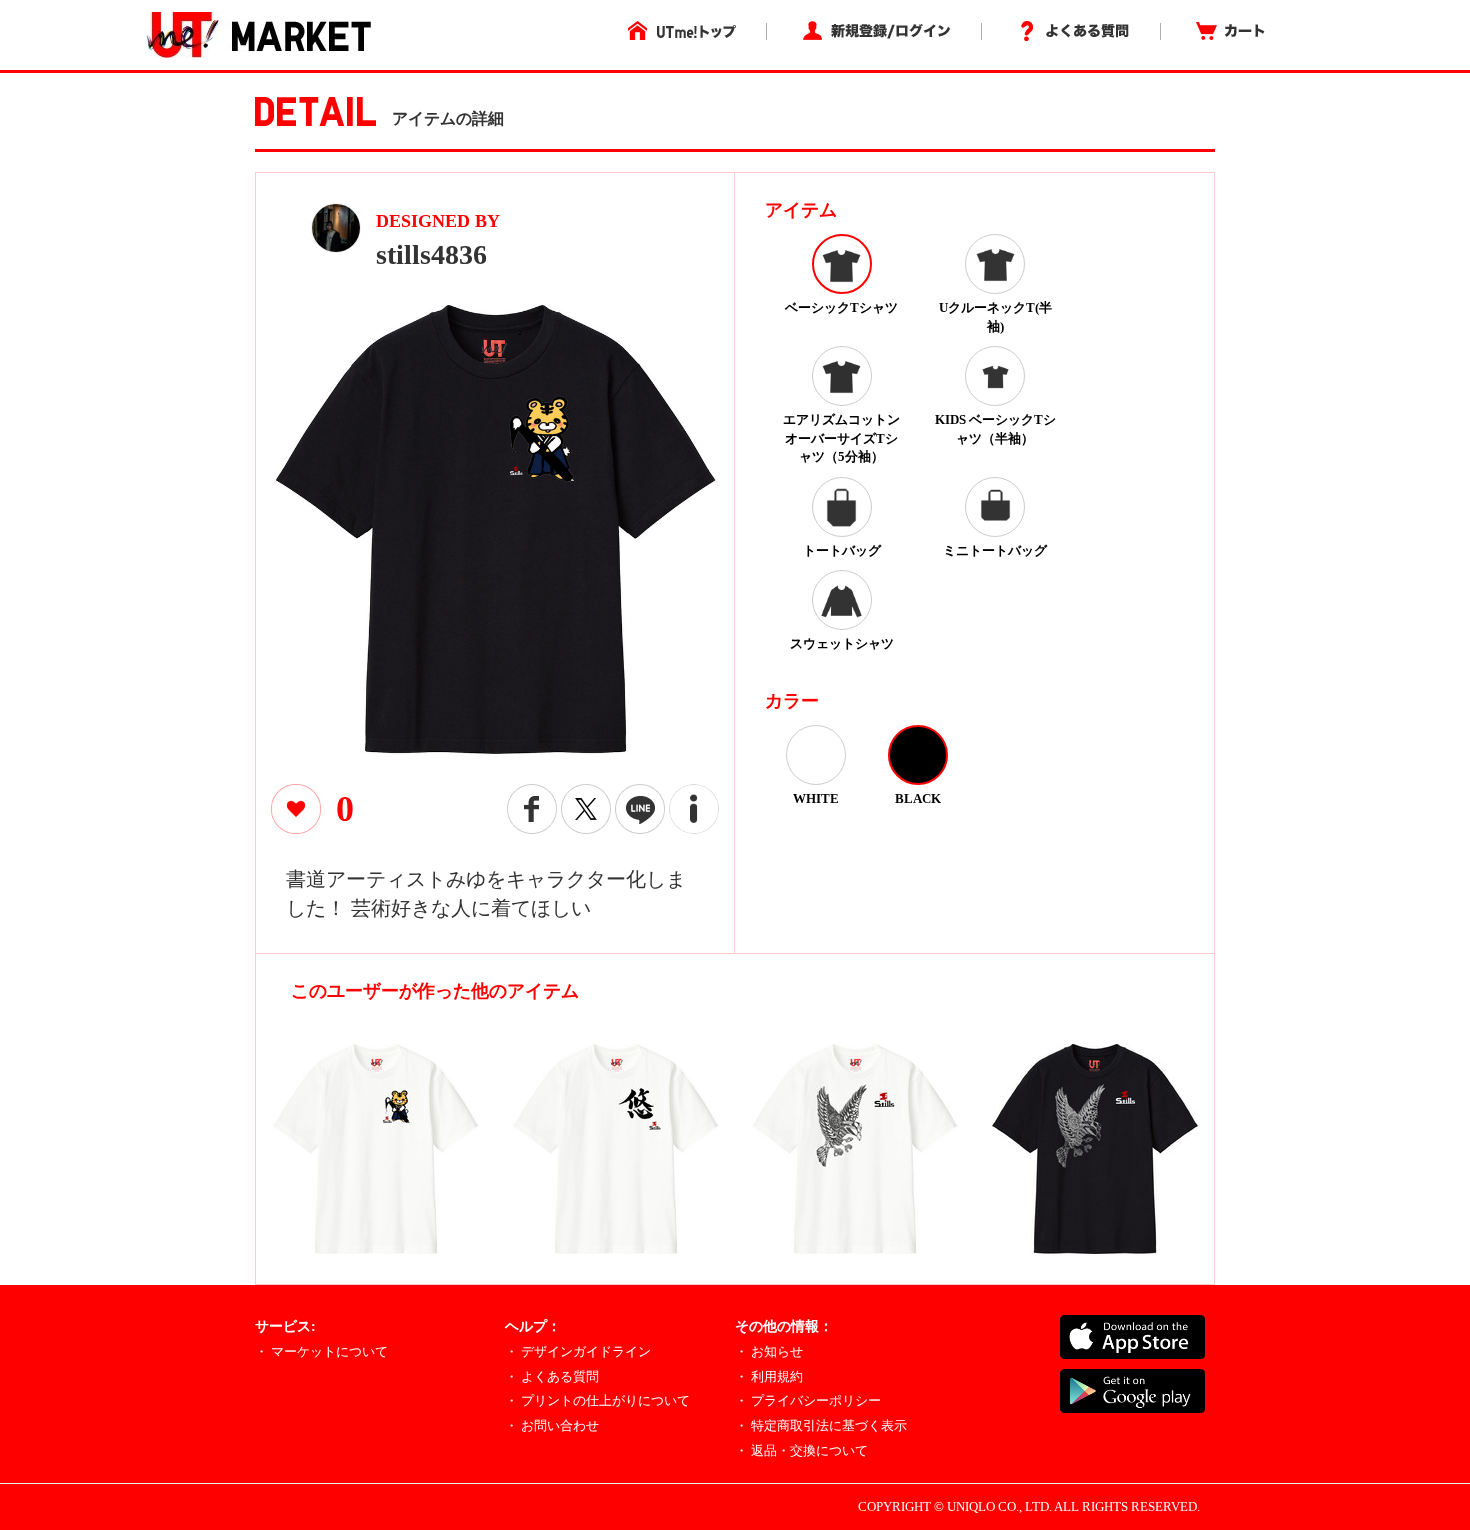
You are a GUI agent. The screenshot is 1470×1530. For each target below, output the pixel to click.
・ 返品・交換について (801, 1450)
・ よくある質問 (552, 1376)
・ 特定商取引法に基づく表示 (821, 1425)
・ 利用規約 (769, 1376)
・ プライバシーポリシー (808, 1400)
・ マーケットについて (321, 1351)
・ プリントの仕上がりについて (597, 1400)
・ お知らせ (769, 1351)
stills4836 (431, 254)
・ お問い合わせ (552, 1425)
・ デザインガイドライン (578, 1351)
